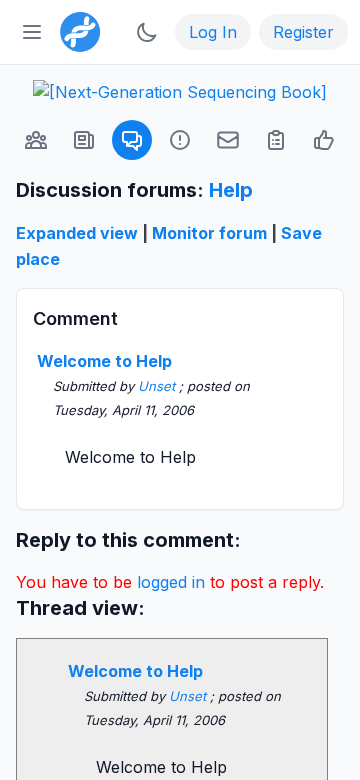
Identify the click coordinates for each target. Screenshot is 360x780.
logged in (171, 582)
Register (303, 32)
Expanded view (77, 233)
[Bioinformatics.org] (76, 30)
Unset (158, 386)
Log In (213, 32)
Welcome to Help (104, 361)
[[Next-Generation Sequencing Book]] (180, 92)
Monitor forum (209, 233)
